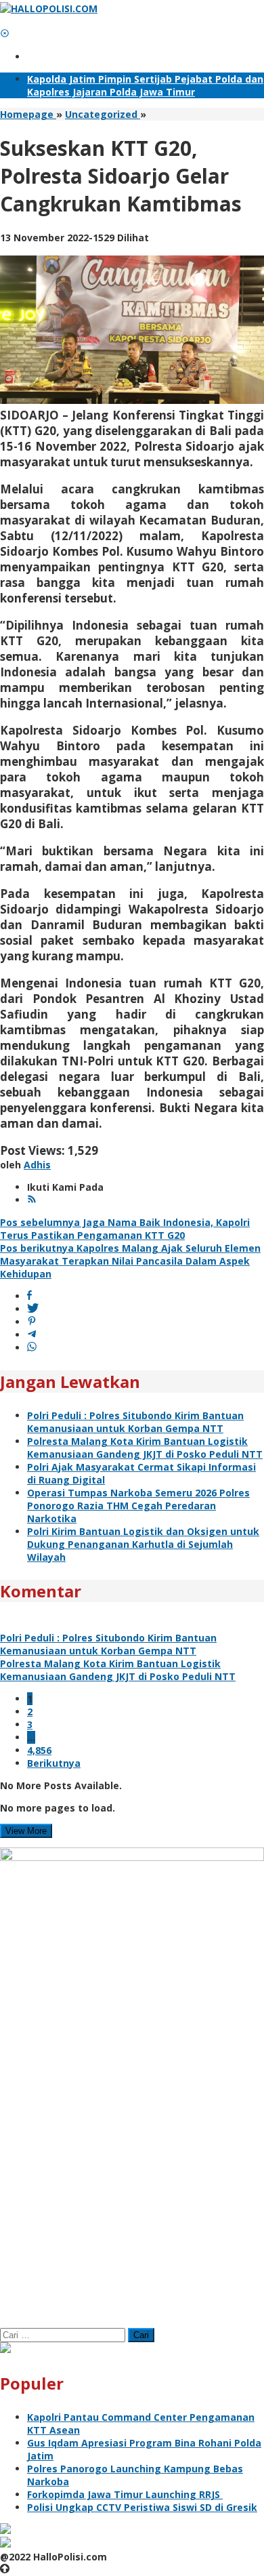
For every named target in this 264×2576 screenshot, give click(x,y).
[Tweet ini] (33, 1309)
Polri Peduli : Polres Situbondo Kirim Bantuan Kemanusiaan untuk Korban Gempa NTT (135, 1422)
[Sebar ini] (29, 1296)
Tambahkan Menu (71, 57)
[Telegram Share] (32, 1335)
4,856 (39, 1750)
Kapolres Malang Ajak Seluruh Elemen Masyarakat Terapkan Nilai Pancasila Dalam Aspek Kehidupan (130, 1261)
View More (26, 1831)
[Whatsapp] (32, 1348)
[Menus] (5, 21)
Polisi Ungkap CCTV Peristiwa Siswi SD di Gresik (142, 2507)
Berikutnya (54, 1763)
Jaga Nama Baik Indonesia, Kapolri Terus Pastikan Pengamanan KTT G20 (125, 1229)
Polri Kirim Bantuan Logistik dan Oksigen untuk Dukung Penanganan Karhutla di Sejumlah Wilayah (143, 1544)
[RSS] (32, 1200)
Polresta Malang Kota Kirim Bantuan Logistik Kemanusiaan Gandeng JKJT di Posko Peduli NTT (145, 1448)
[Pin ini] (32, 1322)
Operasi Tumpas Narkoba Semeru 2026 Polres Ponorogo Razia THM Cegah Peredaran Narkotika (138, 1506)
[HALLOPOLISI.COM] (49, 8)
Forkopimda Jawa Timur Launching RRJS (125, 2494)
